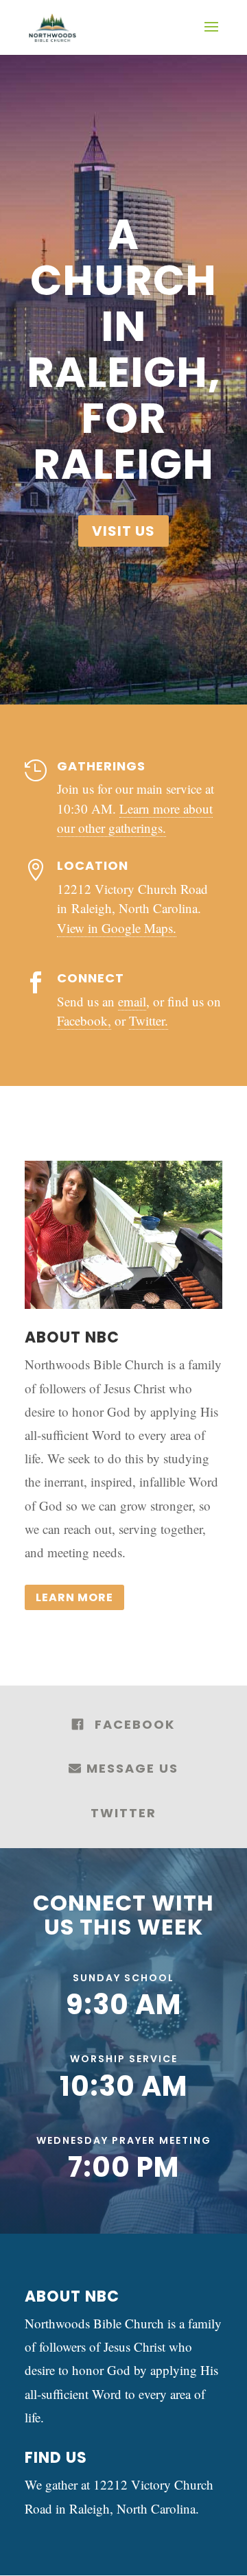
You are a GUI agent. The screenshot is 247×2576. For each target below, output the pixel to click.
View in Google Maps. (117, 928)
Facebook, (84, 1020)
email (132, 1001)
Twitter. (149, 1020)
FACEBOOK (135, 1724)
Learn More (74, 1597)
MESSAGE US (130, 1768)
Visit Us (123, 531)
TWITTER (123, 1813)
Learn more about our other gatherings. (135, 818)
